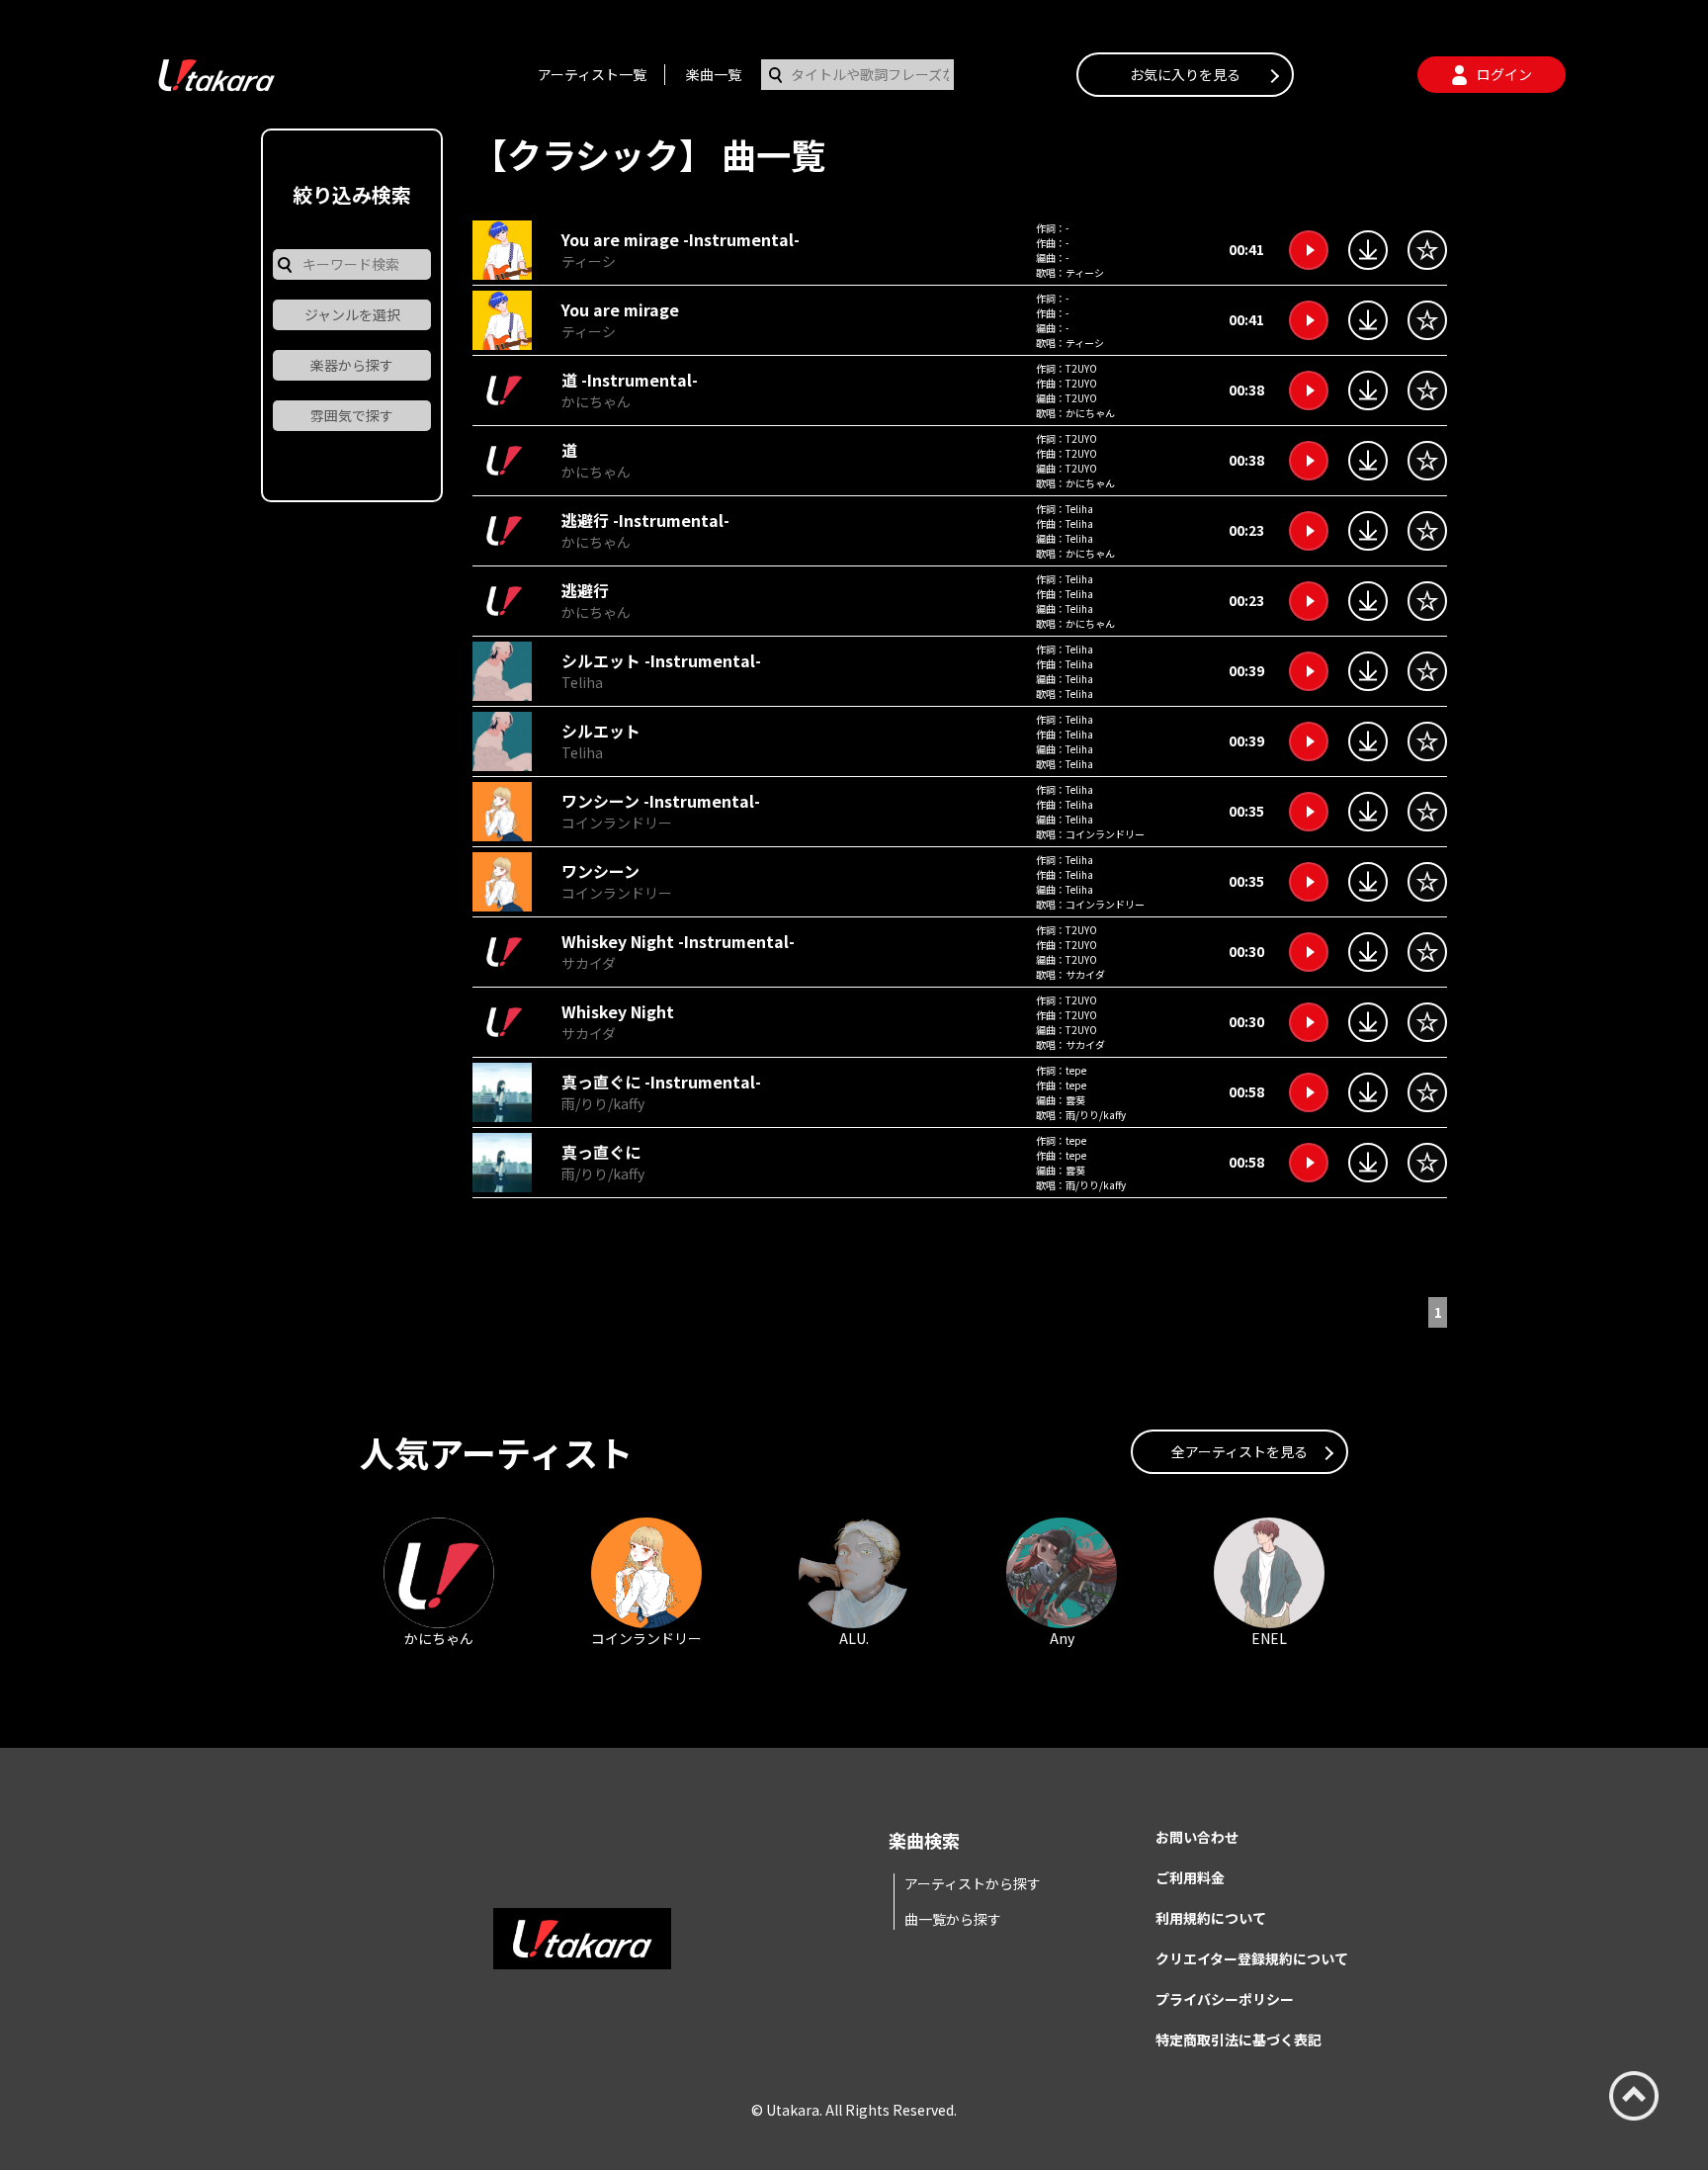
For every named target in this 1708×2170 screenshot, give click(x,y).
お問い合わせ (1197, 1837)
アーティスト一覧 (592, 74)
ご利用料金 (1190, 1877)
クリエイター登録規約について (1252, 1958)
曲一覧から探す (953, 1919)
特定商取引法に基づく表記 (1238, 2040)
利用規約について (1211, 1918)
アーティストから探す (973, 1883)
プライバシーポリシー (1225, 1999)
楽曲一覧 (714, 74)
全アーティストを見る (1239, 1451)
